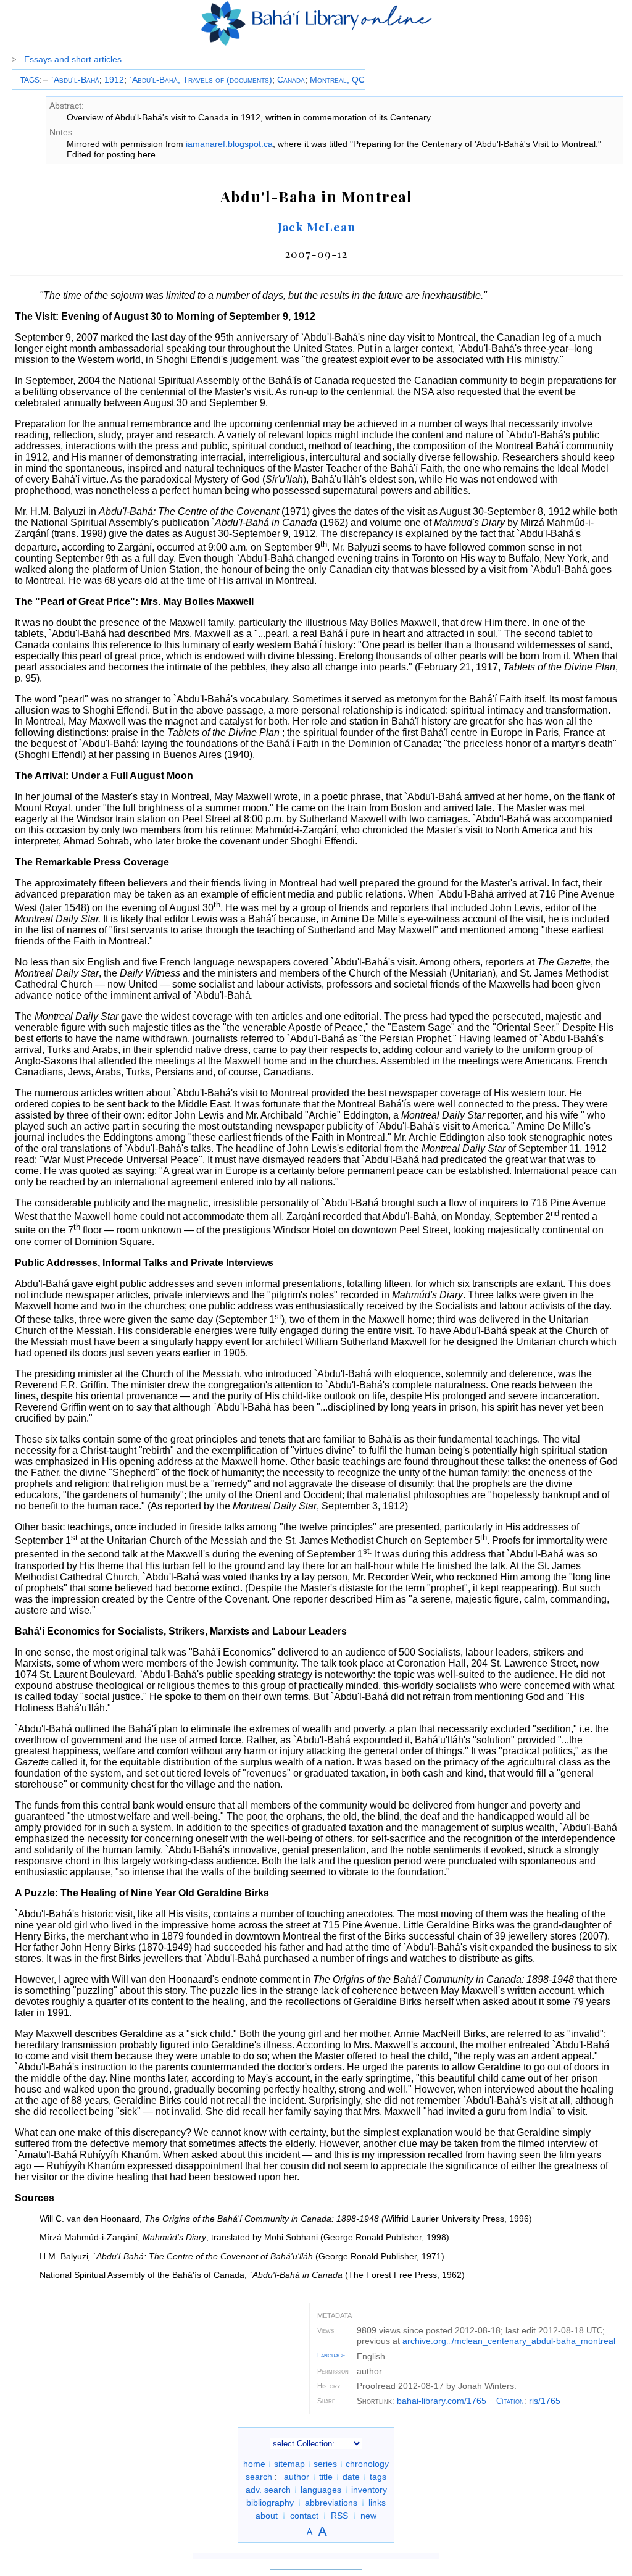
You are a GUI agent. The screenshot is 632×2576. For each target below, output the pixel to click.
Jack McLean (317, 227)
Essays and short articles (73, 59)
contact (304, 2516)
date (351, 2477)
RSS (339, 2516)
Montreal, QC (337, 80)
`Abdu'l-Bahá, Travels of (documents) (201, 80)
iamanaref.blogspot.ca (229, 144)
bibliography (270, 2503)
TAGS (30, 80)
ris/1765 (545, 2401)
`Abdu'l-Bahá (71, 80)
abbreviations (331, 2503)
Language (331, 2355)
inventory (369, 2490)
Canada (291, 80)
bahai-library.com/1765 (442, 2401)
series (325, 2464)
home (254, 2464)
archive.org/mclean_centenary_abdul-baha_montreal (509, 2341)
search (259, 2477)
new (368, 2516)
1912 (114, 80)
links (377, 2503)
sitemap (289, 2464)
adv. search (268, 2490)
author (297, 2477)
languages (321, 2490)
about (267, 2516)
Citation (510, 2401)
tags (378, 2477)
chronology (367, 2464)
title (326, 2477)
